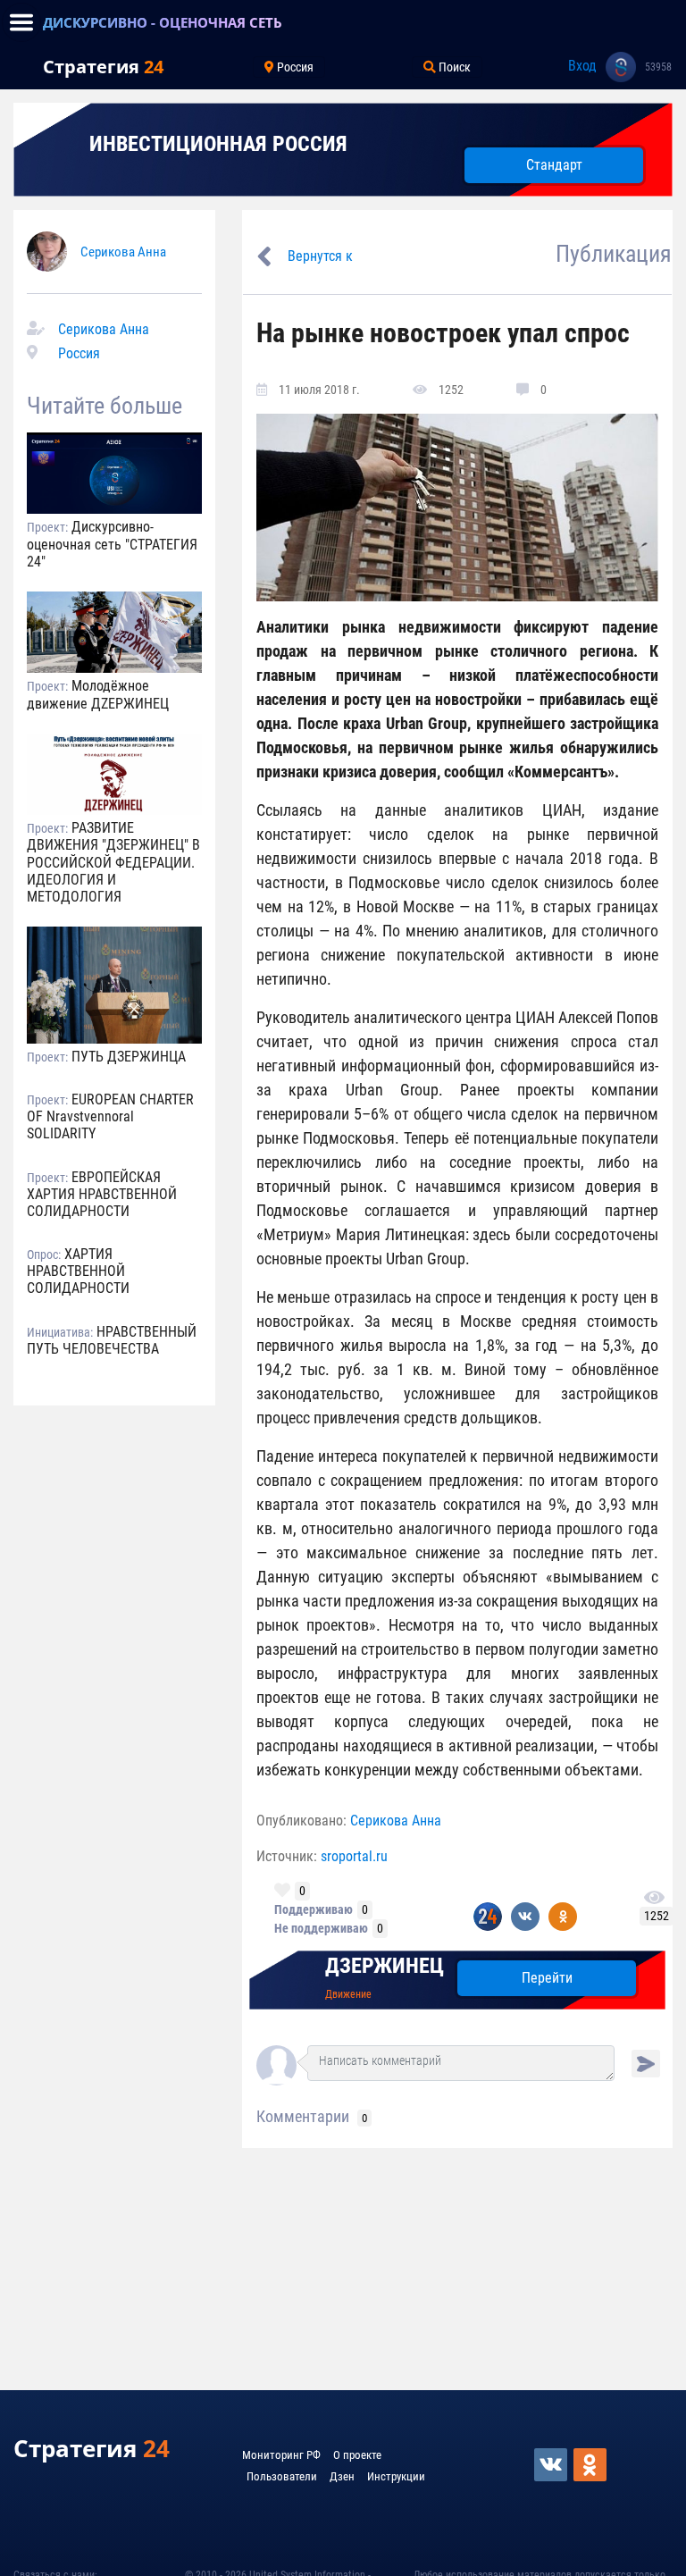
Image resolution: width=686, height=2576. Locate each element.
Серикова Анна (123, 252)
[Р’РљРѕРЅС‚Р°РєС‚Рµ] (552, 2465)
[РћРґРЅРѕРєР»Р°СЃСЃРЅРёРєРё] (591, 2465)
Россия (294, 67)
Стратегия (103, 67)
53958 (658, 67)
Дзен (342, 2476)
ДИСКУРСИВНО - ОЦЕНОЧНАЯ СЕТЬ (163, 22)
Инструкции (396, 2476)
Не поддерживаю (321, 1928)
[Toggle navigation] (21, 22)
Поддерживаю (314, 1909)
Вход (582, 66)
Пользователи (282, 2476)
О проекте (357, 2455)
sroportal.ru (354, 1856)
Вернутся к (320, 256)
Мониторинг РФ (281, 2455)
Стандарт (554, 165)
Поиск (453, 67)
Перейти (547, 1978)
